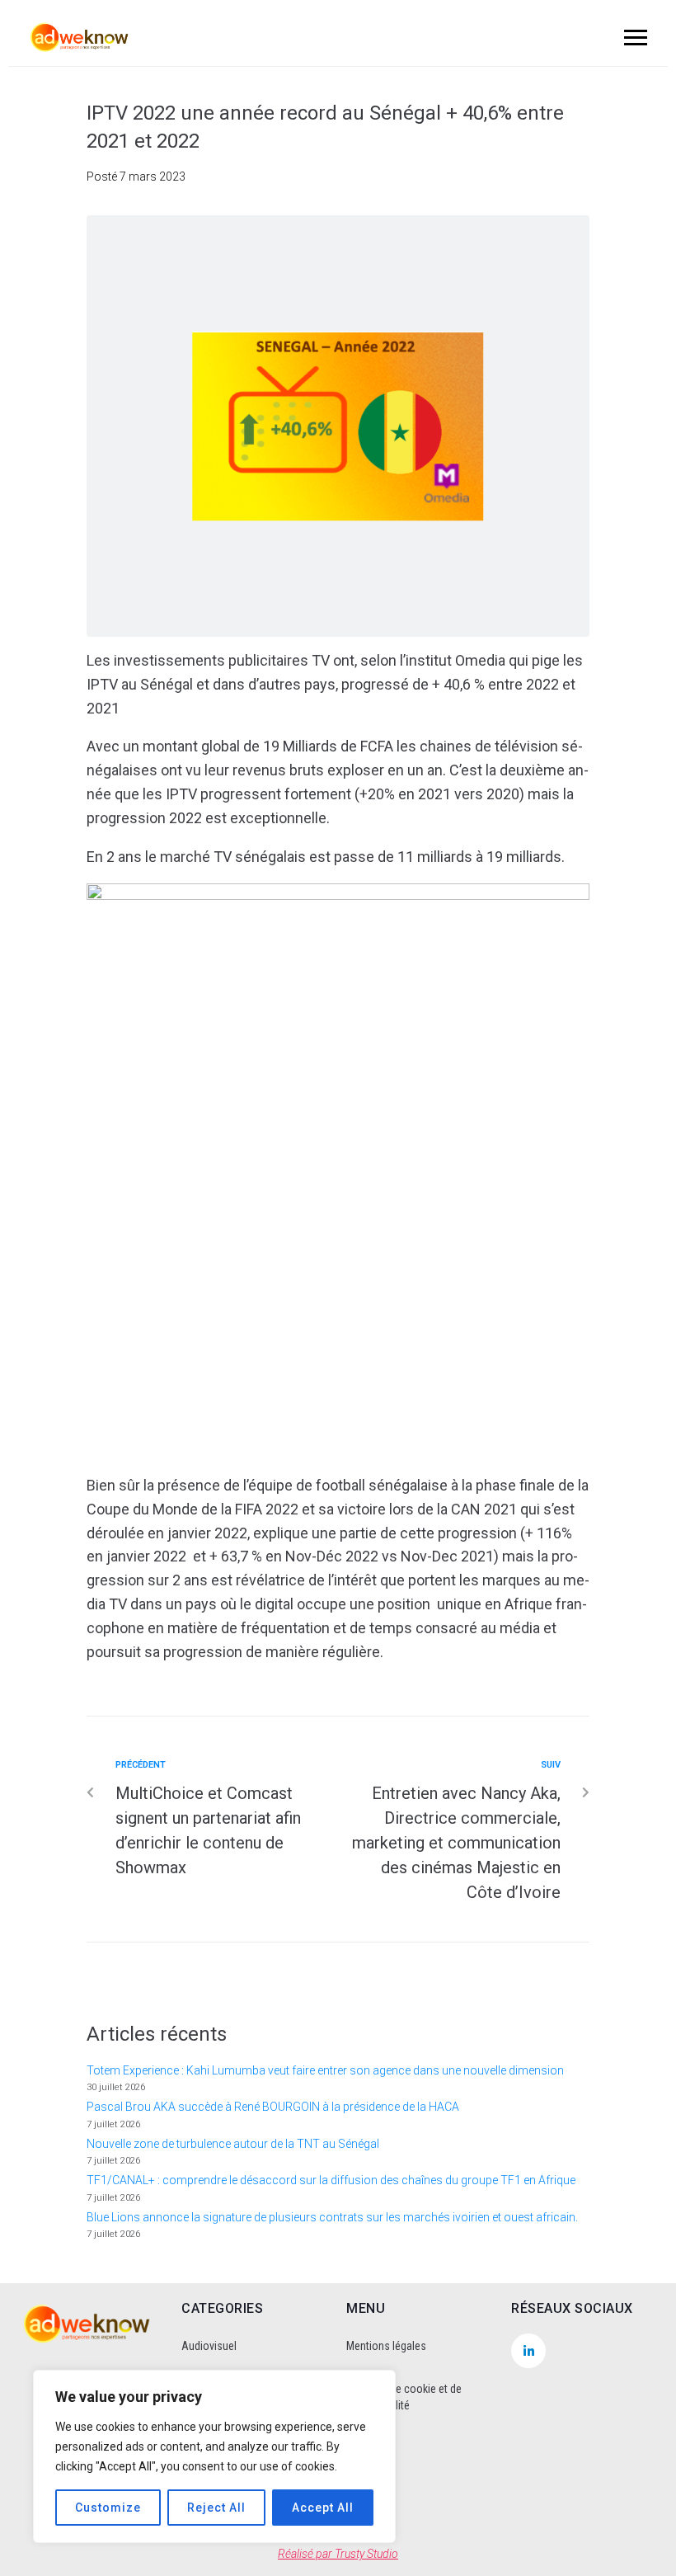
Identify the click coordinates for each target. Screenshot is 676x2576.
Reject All (216, 2508)
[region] (214, 2456)
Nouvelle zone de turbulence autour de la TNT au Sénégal (233, 2144)
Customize (108, 2508)
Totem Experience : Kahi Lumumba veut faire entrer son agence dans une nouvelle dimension (325, 2070)
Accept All (323, 2508)
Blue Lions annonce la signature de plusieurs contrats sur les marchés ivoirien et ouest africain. (332, 2217)
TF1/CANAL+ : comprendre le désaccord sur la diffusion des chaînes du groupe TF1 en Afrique (331, 2180)
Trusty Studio (366, 2554)
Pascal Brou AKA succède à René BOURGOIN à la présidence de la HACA (273, 2107)
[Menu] (633, 37)
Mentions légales (386, 2346)
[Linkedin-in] (528, 2351)
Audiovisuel (209, 2346)
